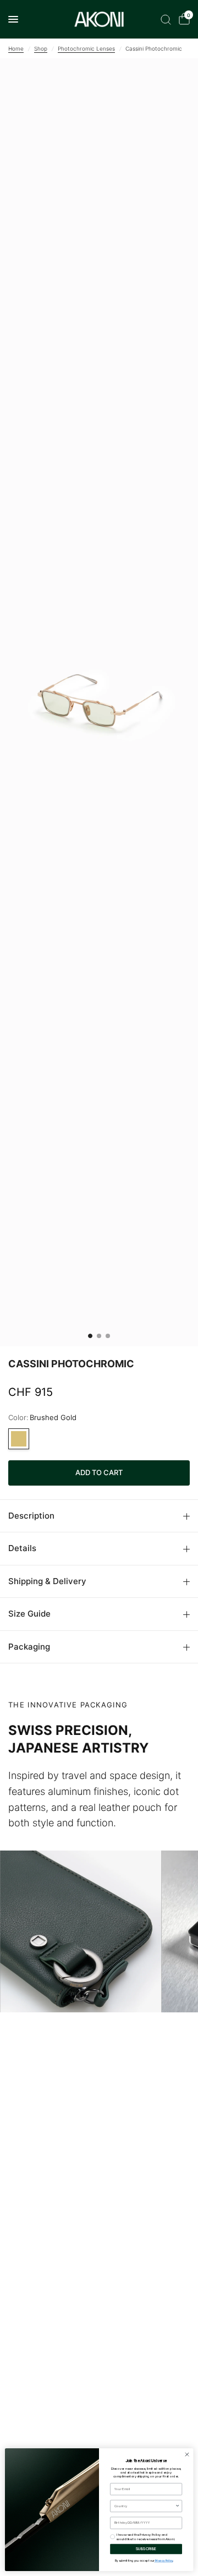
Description (31, 1516)
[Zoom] (99, 702)
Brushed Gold (19, 1439)
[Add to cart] (99, 1473)
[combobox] (145, 2506)
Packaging (29, 1647)
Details (22, 1548)
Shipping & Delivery (47, 1581)
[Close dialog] (187, 2455)
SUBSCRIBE (146, 2549)
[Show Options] (177, 2506)
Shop (41, 48)
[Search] (166, 19)
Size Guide (29, 1614)
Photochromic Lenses (86, 48)
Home (16, 48)
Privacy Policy (164, 2561)
